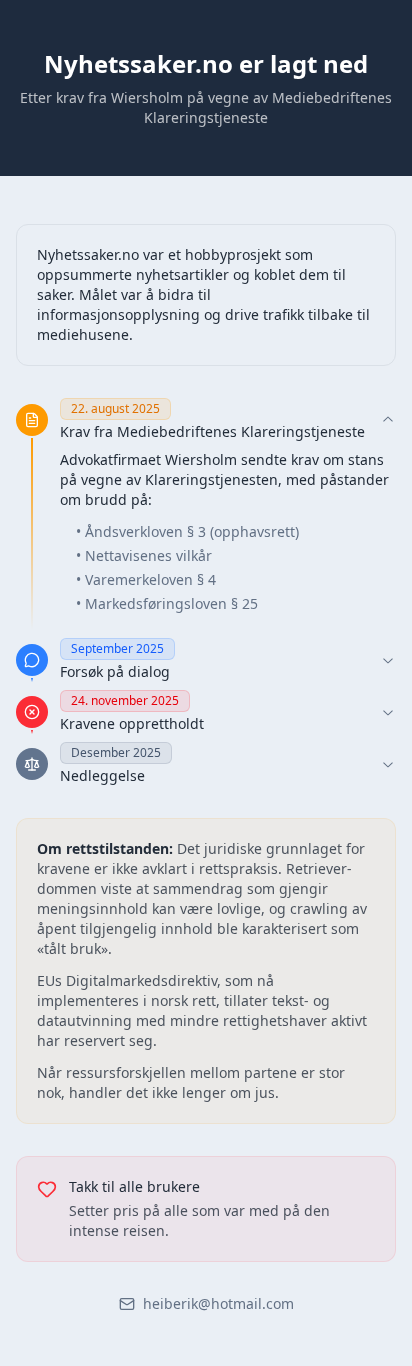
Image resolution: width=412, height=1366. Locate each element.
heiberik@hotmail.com (218, 1303)
